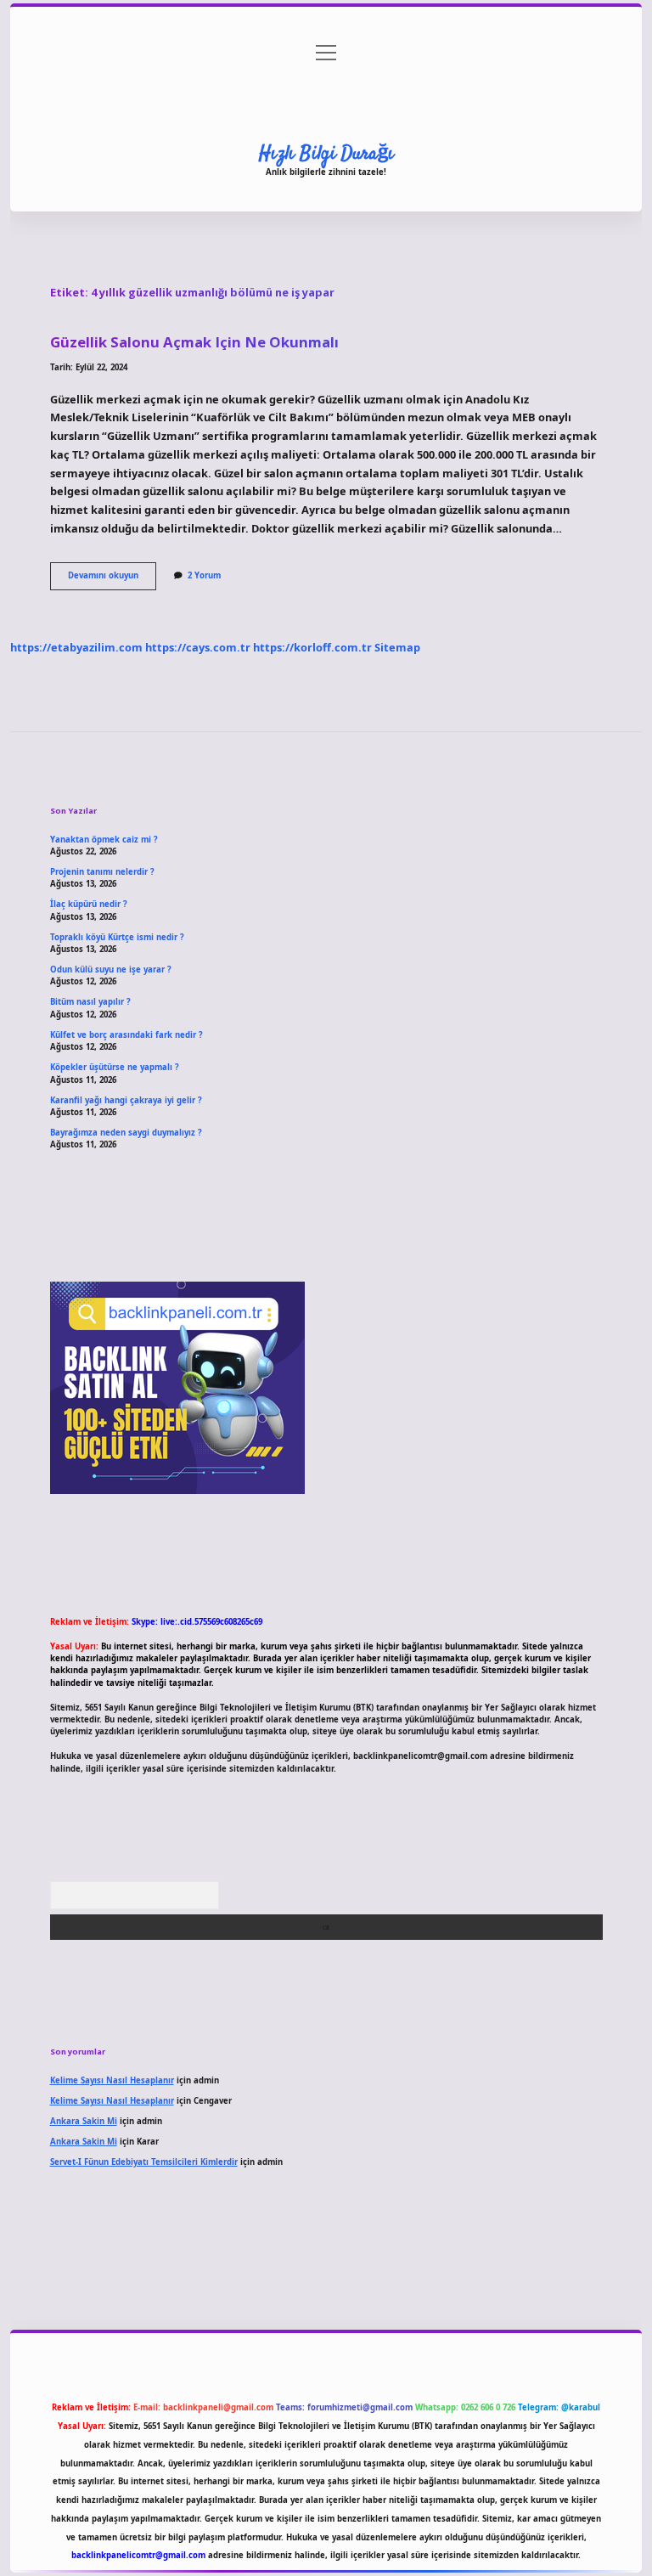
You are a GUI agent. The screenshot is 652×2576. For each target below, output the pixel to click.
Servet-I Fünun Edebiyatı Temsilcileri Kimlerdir (144, 2162)
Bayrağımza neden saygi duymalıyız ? (126, 1133)
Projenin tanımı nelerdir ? (102, 872)
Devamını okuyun (112, 579)
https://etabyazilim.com (76, 647)
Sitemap (397, 647)
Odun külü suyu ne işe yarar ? (111, 970)
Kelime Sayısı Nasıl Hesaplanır (112, 2080)
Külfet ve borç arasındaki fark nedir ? (126, 1035)
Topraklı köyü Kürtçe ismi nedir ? (117, 937)
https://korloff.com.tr (312, 647)
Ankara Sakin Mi (84, 2121)
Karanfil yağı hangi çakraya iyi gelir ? (126, 1100)
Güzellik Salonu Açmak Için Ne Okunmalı (194, 342)
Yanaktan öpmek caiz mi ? (104, 840)
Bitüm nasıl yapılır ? (90, 1002)
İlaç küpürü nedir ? (89, 904)
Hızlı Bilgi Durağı (326, 154)
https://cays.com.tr (198, 647)
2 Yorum (204, 575)
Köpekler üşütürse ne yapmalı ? (115, 1067)
